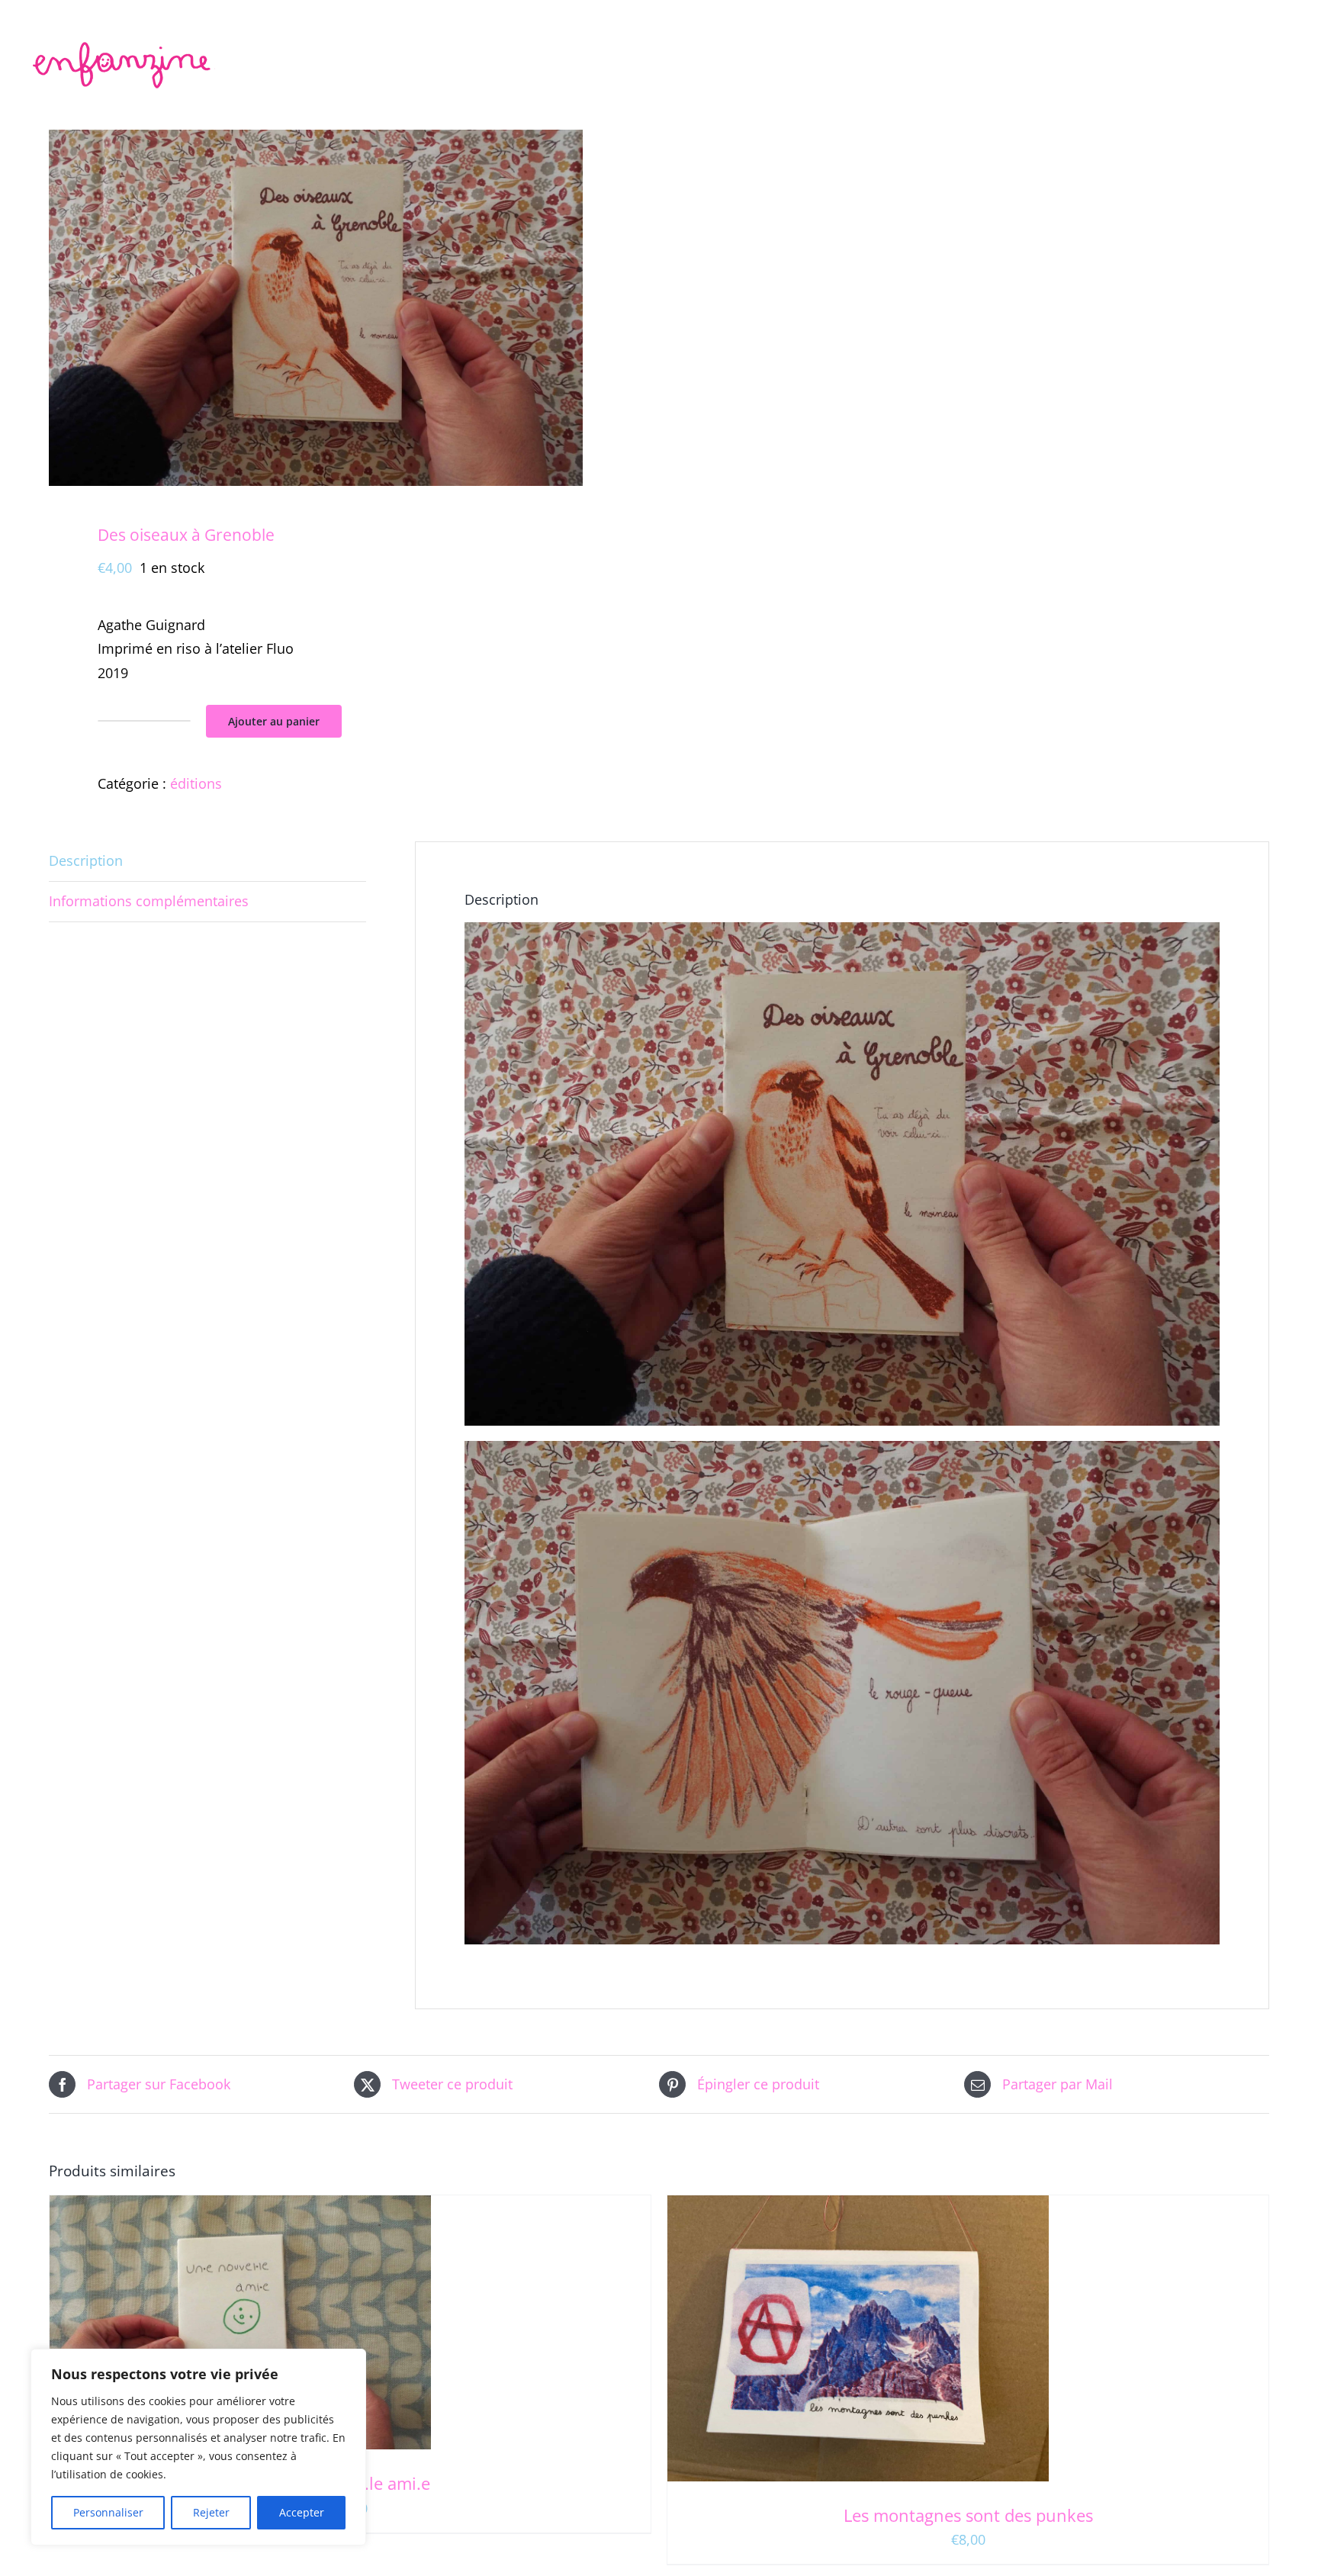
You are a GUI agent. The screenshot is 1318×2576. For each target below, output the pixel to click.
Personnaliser (108, 2512)
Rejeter (211, 2512)
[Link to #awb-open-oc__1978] (1285, 27)
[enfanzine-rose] (124, 45)
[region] (198, 2447)
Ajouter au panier (274, 721)
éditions (196, 783)
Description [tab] (86, 860)
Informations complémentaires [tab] (149, 901)
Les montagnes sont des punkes (968, 2515)
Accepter (302, 2512)
